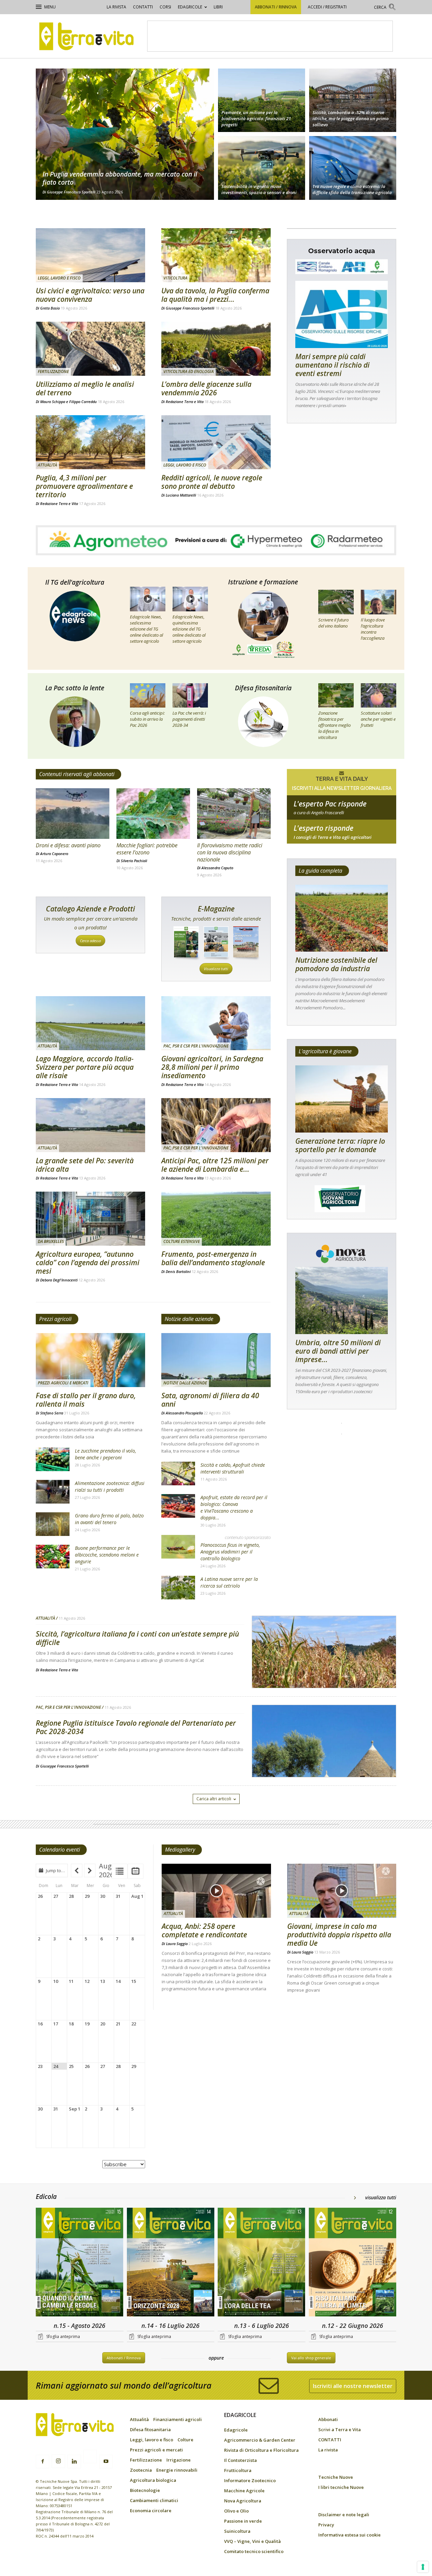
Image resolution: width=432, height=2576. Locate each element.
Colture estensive (182, 1241)
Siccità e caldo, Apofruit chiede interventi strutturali (233, 1468)
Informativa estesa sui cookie (349, 2535)
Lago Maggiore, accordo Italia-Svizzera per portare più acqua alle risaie (85, 1067)
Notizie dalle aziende (189, 1319)
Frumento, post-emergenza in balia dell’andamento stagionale (213, 1258)
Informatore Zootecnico (250, 2480)
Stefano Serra (52, 1413)
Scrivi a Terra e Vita (340, 2429)
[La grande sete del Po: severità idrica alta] (90, 1125)
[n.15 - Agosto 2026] (80, 2263)
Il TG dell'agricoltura (75, 582)
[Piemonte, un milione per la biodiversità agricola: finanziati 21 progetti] (262, 99)
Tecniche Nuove (336, 2477)
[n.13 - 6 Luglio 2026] (262, 2263)
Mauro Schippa (53, 402)
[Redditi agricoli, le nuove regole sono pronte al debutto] (216, 442)
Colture (185, 2440)
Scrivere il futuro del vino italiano (333, 623)
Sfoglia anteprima (63, 2336)
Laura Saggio (177, 1944)
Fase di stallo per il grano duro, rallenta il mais (86, 1400)
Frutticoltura (238, 2470)
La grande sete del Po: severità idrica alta (85, 1165)
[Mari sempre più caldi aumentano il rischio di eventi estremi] (342, 314)
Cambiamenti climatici (154, 2500)
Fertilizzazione (53, 371)
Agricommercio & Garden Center (260, 2440)
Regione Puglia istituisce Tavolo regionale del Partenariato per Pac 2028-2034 (136, 1727)
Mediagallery (180, 1850)
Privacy (326, 2525)
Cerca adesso (90, 941)
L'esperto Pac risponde (330, 804)
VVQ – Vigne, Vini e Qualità (252, 2541)
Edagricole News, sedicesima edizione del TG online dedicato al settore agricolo (146, 629)
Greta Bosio (50, 308)
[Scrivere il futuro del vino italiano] (336, 602)
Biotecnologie (145, 2490)
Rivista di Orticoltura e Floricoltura (261, 2450)
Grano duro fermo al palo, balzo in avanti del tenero (109, 1519)
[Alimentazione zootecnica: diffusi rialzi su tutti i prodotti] (53, 1492)
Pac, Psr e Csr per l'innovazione (196, 1046)
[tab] (120, 1871)
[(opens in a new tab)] (262, 169)
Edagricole (190, 7)
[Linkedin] (74, 2462)
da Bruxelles (51, 1241)
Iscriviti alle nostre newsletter (353, 2386)
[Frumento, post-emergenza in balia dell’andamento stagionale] (216, 1219)
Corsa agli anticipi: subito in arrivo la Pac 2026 (147, 719)
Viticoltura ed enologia (188, 371)
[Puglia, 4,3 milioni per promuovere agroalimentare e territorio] (90, 442)
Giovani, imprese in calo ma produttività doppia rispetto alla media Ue (339, 1935)
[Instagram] (58, 2461)
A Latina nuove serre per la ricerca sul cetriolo (229, 1582)
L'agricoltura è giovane (325, 1051)
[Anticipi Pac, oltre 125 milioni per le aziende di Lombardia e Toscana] (216, 1125)
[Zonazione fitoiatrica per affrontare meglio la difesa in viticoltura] (336, 695)
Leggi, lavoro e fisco (59, 278)
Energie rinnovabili (177, 2470)
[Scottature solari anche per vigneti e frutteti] (379, 695)
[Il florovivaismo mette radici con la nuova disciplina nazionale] (234, 814)
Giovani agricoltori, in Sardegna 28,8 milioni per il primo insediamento (212, 1067)
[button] (385, 8)
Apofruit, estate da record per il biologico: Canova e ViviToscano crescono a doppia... (234, 1507)
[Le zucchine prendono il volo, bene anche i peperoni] (53, 1459)
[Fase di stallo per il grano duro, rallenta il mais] (90, 1360)
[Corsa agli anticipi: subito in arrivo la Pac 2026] (148, 695)
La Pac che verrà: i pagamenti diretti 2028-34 (189, 719)
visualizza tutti (381, 2197)
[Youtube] (106, 2462)
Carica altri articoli (214, 1799)
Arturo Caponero (54, 854)
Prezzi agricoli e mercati (63, 1383)
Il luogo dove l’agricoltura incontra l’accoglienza (373, 629)
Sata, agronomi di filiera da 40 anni (210, 1400)
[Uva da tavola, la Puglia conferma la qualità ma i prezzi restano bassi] (216, 255)
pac (342, 813)
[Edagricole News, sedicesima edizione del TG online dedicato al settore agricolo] (148, 599)
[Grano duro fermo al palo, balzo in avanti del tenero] (53, 1524)
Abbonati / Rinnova (276, 7)
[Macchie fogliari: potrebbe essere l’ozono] (153, 814)
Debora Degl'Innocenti (59, 1280)
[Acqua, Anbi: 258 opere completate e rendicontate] (216, 1891)
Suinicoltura (237, 2531)
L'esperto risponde (323, 828)
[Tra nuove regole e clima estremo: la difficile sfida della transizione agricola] (353, 169)
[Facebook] (43, 2462)
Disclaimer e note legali (344, 2515)
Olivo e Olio (236, 2511)
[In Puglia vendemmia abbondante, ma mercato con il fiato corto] (125, 134)
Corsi (165, 7)
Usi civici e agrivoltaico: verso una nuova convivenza (90, 295)
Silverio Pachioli (134, 861)
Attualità (47, 465)
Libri (218, 7)
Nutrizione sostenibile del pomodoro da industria (336, 964)
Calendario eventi (60, 1850)
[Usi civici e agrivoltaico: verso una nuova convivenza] (90, 255)
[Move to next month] (90, 1870)
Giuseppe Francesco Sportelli (71, 192)
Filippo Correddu (83, 402)
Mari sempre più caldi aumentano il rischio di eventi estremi (332, 365)
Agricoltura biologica (153, 2480)
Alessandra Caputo (217, 868)
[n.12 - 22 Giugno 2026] (353, 2263)
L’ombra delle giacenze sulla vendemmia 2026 (206, 388)
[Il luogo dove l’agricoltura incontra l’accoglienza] (379, 602)
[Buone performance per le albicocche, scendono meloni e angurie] (53, 1557)
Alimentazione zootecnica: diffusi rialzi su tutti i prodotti (110, 1486)
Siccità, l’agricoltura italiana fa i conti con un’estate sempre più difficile (137, 1638)
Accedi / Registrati (327, 7)
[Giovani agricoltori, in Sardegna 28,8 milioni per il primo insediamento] (216, 1023)
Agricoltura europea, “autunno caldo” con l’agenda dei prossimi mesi (88, 1263)
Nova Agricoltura (243, 2501)
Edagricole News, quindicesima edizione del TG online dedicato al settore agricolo (189, 629)
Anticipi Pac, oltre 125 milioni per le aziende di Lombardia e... (215, 1165)
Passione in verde (243, 2521)
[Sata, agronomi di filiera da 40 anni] (216, 1360)
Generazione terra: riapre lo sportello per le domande (340, 1145)
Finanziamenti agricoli (178, 2419)
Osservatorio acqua (342, 251)
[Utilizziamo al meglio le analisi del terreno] (90, 349)
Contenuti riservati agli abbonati (77, 774)
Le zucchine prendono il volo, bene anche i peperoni (105, 1454)
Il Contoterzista (240, 2460)
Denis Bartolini (178, 1271)
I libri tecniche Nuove (341, 2487)
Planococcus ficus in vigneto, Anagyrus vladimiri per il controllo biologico (230, 1552)
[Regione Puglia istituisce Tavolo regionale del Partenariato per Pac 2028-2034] (324, 1758)
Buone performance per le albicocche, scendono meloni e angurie (107, 1555)
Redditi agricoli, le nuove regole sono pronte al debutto (212, 482)
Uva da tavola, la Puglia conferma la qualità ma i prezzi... (215, 295)
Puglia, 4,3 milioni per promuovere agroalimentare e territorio (84, 486)
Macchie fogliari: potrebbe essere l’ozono (147, 849)
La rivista (116, 7)
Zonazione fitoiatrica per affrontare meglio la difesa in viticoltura (334, 725)
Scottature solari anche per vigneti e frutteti (378, 719)
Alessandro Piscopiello (184, 1413)
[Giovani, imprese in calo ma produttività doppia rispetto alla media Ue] (342, 1891)
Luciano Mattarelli (181, 495)
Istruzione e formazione (263, 582)
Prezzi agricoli (55, 1319)
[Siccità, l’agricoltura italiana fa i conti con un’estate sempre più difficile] (324, 1669)
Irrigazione (179, 2460)
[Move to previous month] (77, 1870)
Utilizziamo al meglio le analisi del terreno (85, 388)
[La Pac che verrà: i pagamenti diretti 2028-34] (190, 695)
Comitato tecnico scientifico (254, 2551)
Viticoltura (175, 278)
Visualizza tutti (216, 969)
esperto (342, 837)
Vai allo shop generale (311, 2358)
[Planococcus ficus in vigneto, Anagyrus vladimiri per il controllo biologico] (178, 1547)
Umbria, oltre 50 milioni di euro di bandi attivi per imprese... (338, 1351)
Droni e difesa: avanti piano (68, 845)
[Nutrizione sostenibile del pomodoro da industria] (342, 918)
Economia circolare (151, 2511)
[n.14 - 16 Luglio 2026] (171, 2263)
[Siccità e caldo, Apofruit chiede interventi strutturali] (178, 1473)
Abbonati (328, 2419)
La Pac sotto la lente (75, 688)
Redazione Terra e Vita (185, 402)
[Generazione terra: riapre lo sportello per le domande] (342, 1099)
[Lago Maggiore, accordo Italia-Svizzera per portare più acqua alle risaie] (90, 1023)
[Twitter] (90, 2458)
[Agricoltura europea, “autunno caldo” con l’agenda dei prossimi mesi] (90, 1219)
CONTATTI (143, 7)
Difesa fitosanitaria (263, 688)
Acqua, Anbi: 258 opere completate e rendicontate (204, 1930)
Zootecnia (141, 2470)
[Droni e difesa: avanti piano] (73, 814)
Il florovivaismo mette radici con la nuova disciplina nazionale (230, 852)
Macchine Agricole (244, 2491)
